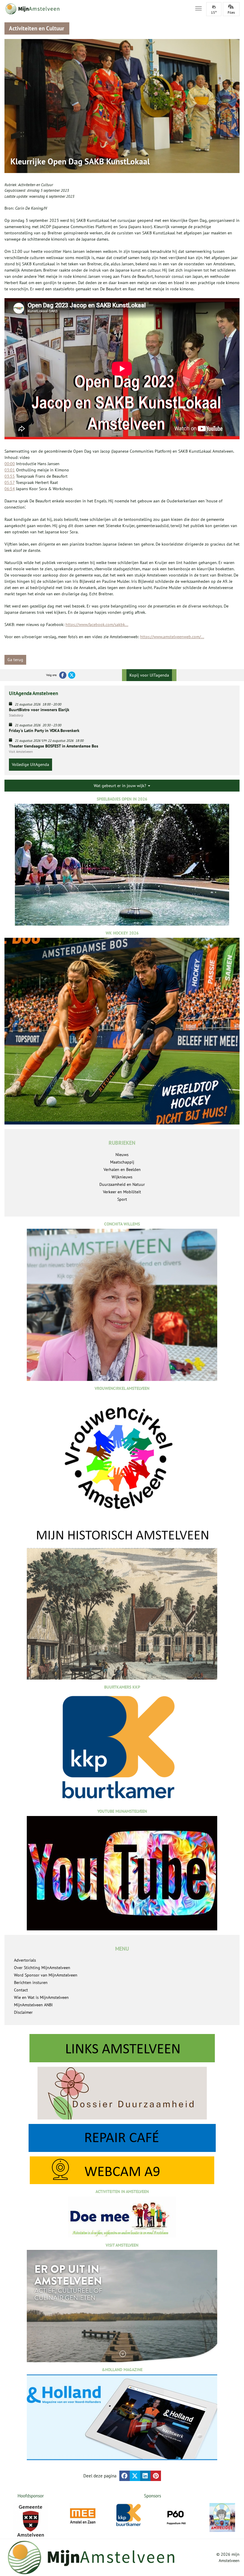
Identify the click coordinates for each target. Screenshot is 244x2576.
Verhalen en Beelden (122, 1169)
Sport (122, 1199)
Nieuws (122, 1155)
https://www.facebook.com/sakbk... (97, 624)
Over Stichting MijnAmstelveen (42, 1968)
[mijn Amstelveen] (96, 9)
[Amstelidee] (176, 2517)
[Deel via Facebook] (125, 2476)
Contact (21, 1990)
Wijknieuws (122, 1177)
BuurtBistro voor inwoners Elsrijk (39, 710)
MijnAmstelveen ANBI (33, 2005)
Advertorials (25, 1960)
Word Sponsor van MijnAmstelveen (46, 1975)
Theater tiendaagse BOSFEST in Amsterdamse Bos (54, 746)
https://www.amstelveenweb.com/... (172, 637)
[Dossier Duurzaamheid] (122, 2093)
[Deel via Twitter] (135, 2476)
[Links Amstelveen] (122, 2048)
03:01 (10, 470)
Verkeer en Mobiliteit (122, 1192)
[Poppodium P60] (129, 2516)
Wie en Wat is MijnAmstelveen (41, 1997)
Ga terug (15, 660)
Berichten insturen (31, 1982)
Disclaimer (23, 2012)
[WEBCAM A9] (122, 2170)
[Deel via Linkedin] (145, 2476)
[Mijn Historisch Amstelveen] (122, 1603)
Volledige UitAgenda (30, 764)
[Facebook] (63, 675)
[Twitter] (72, 675)
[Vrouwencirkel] (222, 2515)
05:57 (10, 482)
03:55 (10, 476)
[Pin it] (156, 2476)
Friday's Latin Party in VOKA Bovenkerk (44, 731)
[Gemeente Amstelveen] (30, 2521)
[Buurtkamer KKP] (83, 2515)
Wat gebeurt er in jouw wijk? (121, 786)
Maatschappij (122, 1162)
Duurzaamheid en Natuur (122, 1184)
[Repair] (122, 2138)
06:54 (10, 489)
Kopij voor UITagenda (149, 675)
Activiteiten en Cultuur (36, 185)
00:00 (10, 464)
